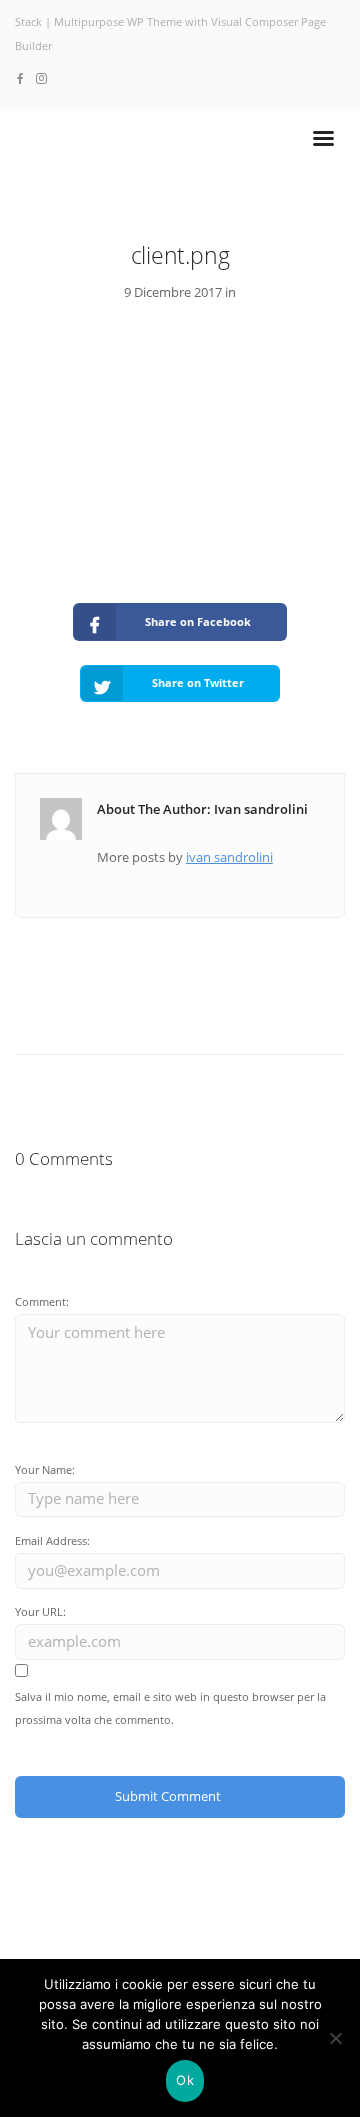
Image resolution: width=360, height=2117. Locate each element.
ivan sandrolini (229, 857)
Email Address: (52, 1540)
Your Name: (45, 1469)
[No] (335, 2038)
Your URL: (40, 1611)
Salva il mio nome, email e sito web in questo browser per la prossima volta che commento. (170, 1708)
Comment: (42, 1301)
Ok (185, 2080)
